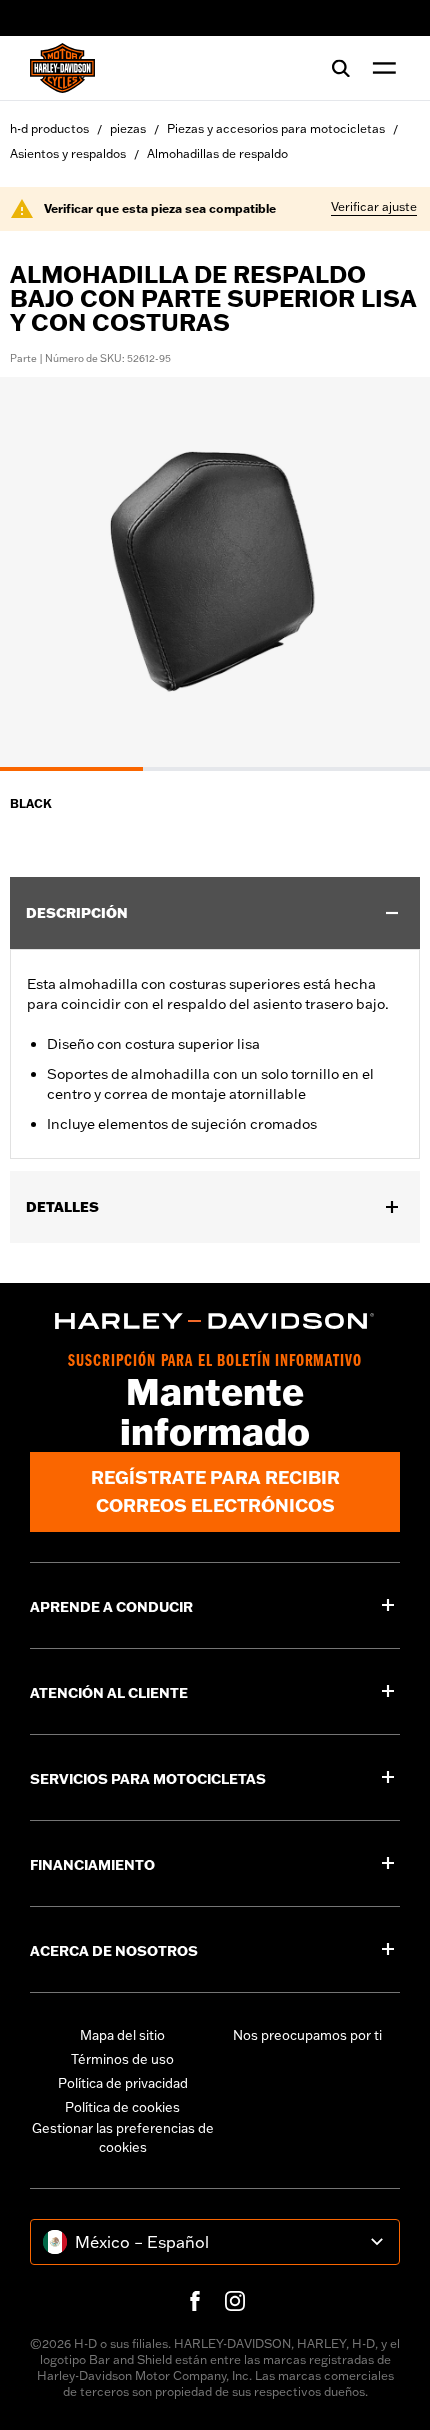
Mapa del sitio (122, 2035)
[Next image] (390, 574)
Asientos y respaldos (68, 153)
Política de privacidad (123, 2083)
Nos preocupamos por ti (307, 2035)
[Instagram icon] (235, 2301)
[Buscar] (341, 68)
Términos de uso (122, 2059)
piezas (128, 128)
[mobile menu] (380, 68)
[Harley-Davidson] (215, 1321)
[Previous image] (40, 574)
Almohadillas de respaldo (217, 153)
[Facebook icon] (195, 2301)
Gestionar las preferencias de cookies (123, 2138)
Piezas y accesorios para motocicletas (276, 128)
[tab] (71, 769)
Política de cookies (122, 2107)
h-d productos (49, 128)
